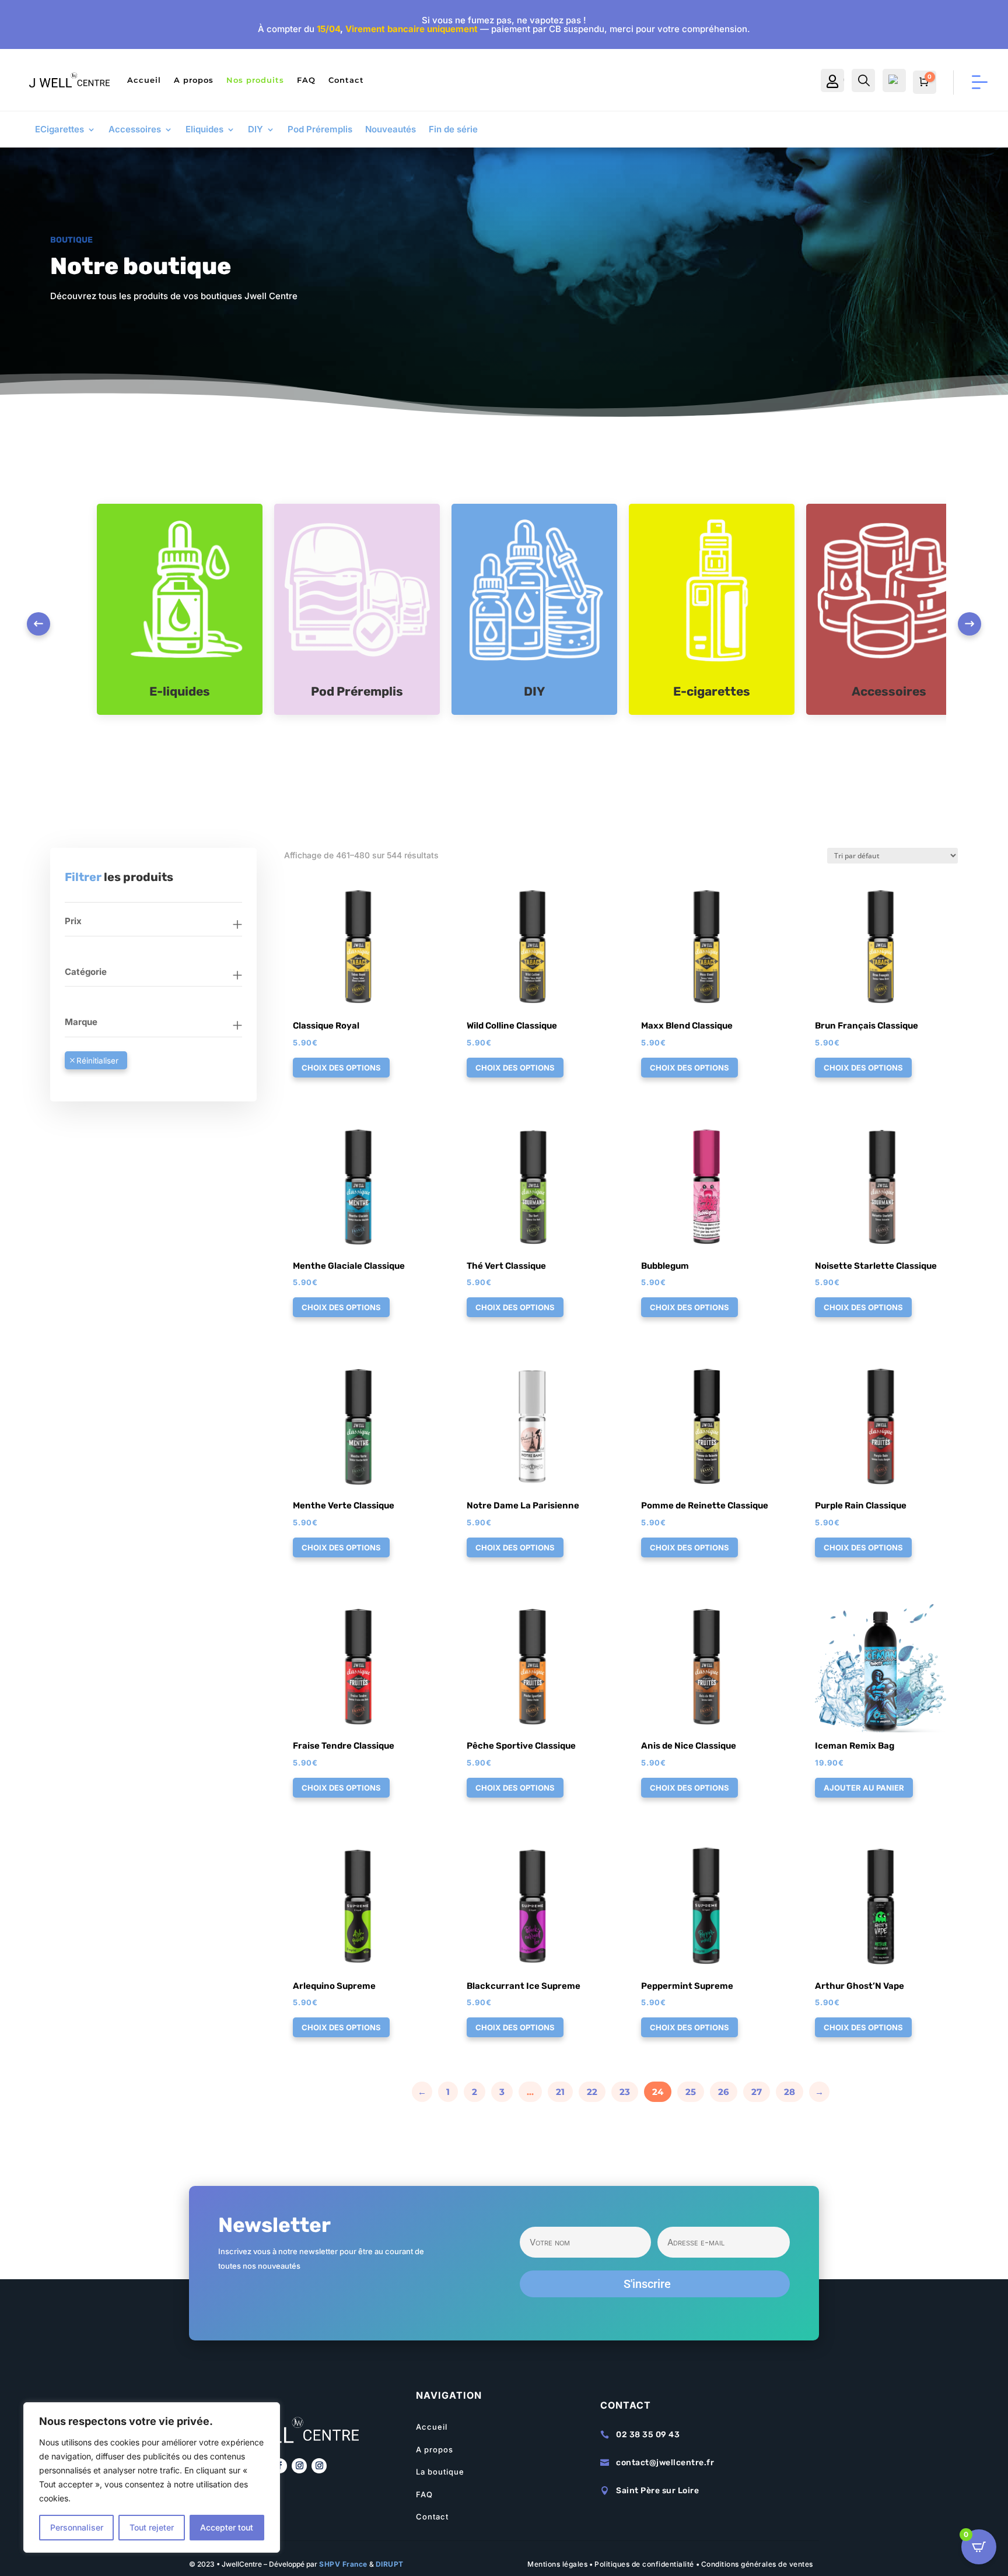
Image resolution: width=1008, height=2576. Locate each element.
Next (970, 624)
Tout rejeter (152, 2527)
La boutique (440, 2472)
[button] (326, 892)
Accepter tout (227, 2527)
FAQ (306, 80)
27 (757, 2092)
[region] (152, 2477)
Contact (346, 80)
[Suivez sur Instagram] (299, 2466)
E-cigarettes (712, 691)
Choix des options (341, 1068)
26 (724, 2092)
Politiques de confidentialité (644, 2564)
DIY (256, 130)
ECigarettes (60, 130)
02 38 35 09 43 (648, 2435)
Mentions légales (557, 2564)
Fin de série (453, 130)
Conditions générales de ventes (757, 2564)
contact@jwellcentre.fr (665, 2463)
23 (625, 2092)
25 (691, 2092)
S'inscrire (647, 2284)
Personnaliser (77, 2527)
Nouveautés (391, 130)
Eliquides (204, 130)
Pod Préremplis (320, 130)
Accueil (144, 80)
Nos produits (255, 80)
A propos (194, 80)
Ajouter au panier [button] (864, 1788)
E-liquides (180, 691)
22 (592, 2092)
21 (560, 2092)
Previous (38, 624)
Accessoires (135, 130)
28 (790, 2092)
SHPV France (343, 2564)
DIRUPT (390, 2564)
